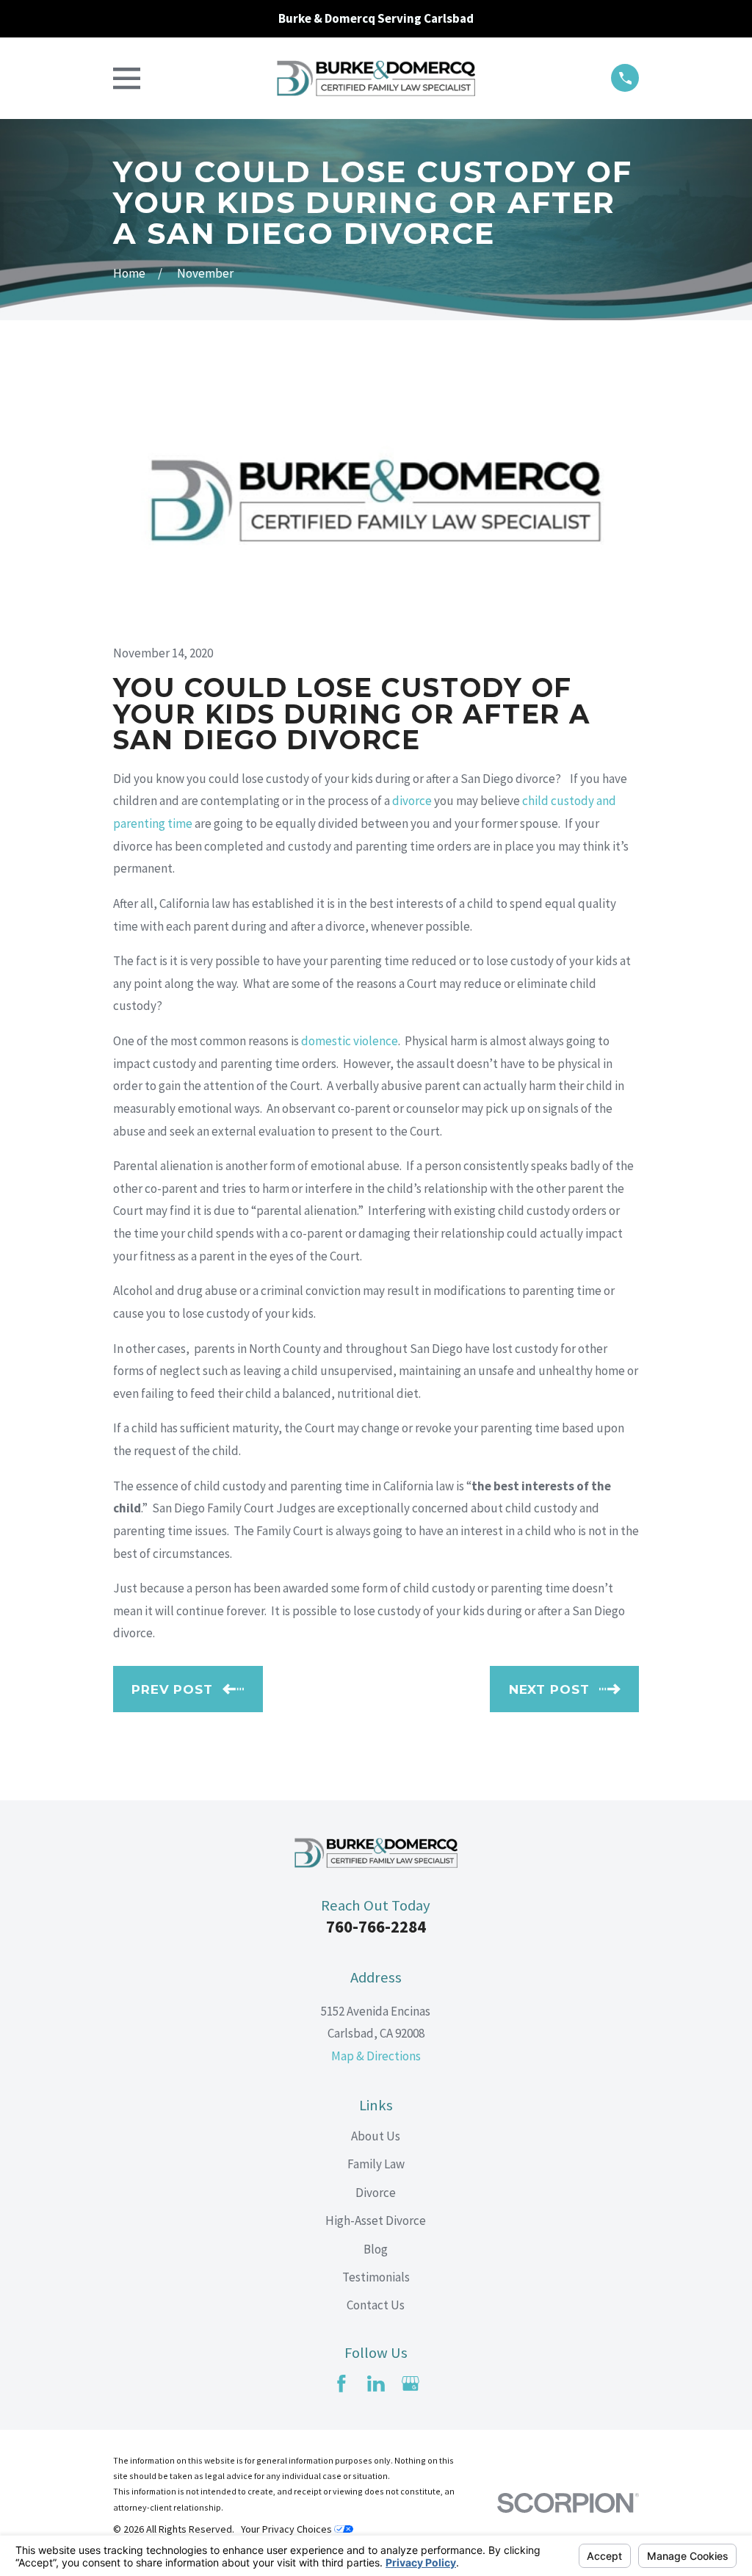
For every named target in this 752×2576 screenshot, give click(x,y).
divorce (412, 801)
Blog (376, 2249)
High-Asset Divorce (376, 2220)
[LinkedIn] (376, 2384)
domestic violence (350, 1041)
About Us (376, 2136)
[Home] (376, 79)
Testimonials (376, 2277)
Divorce (376, 2193)
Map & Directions (376, 2056)
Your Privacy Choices (288, 2529)
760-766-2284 (376, 1927)
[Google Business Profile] (411, 2384)
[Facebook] (341, 2384)
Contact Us (376, 2305)
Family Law (376, 2164)
